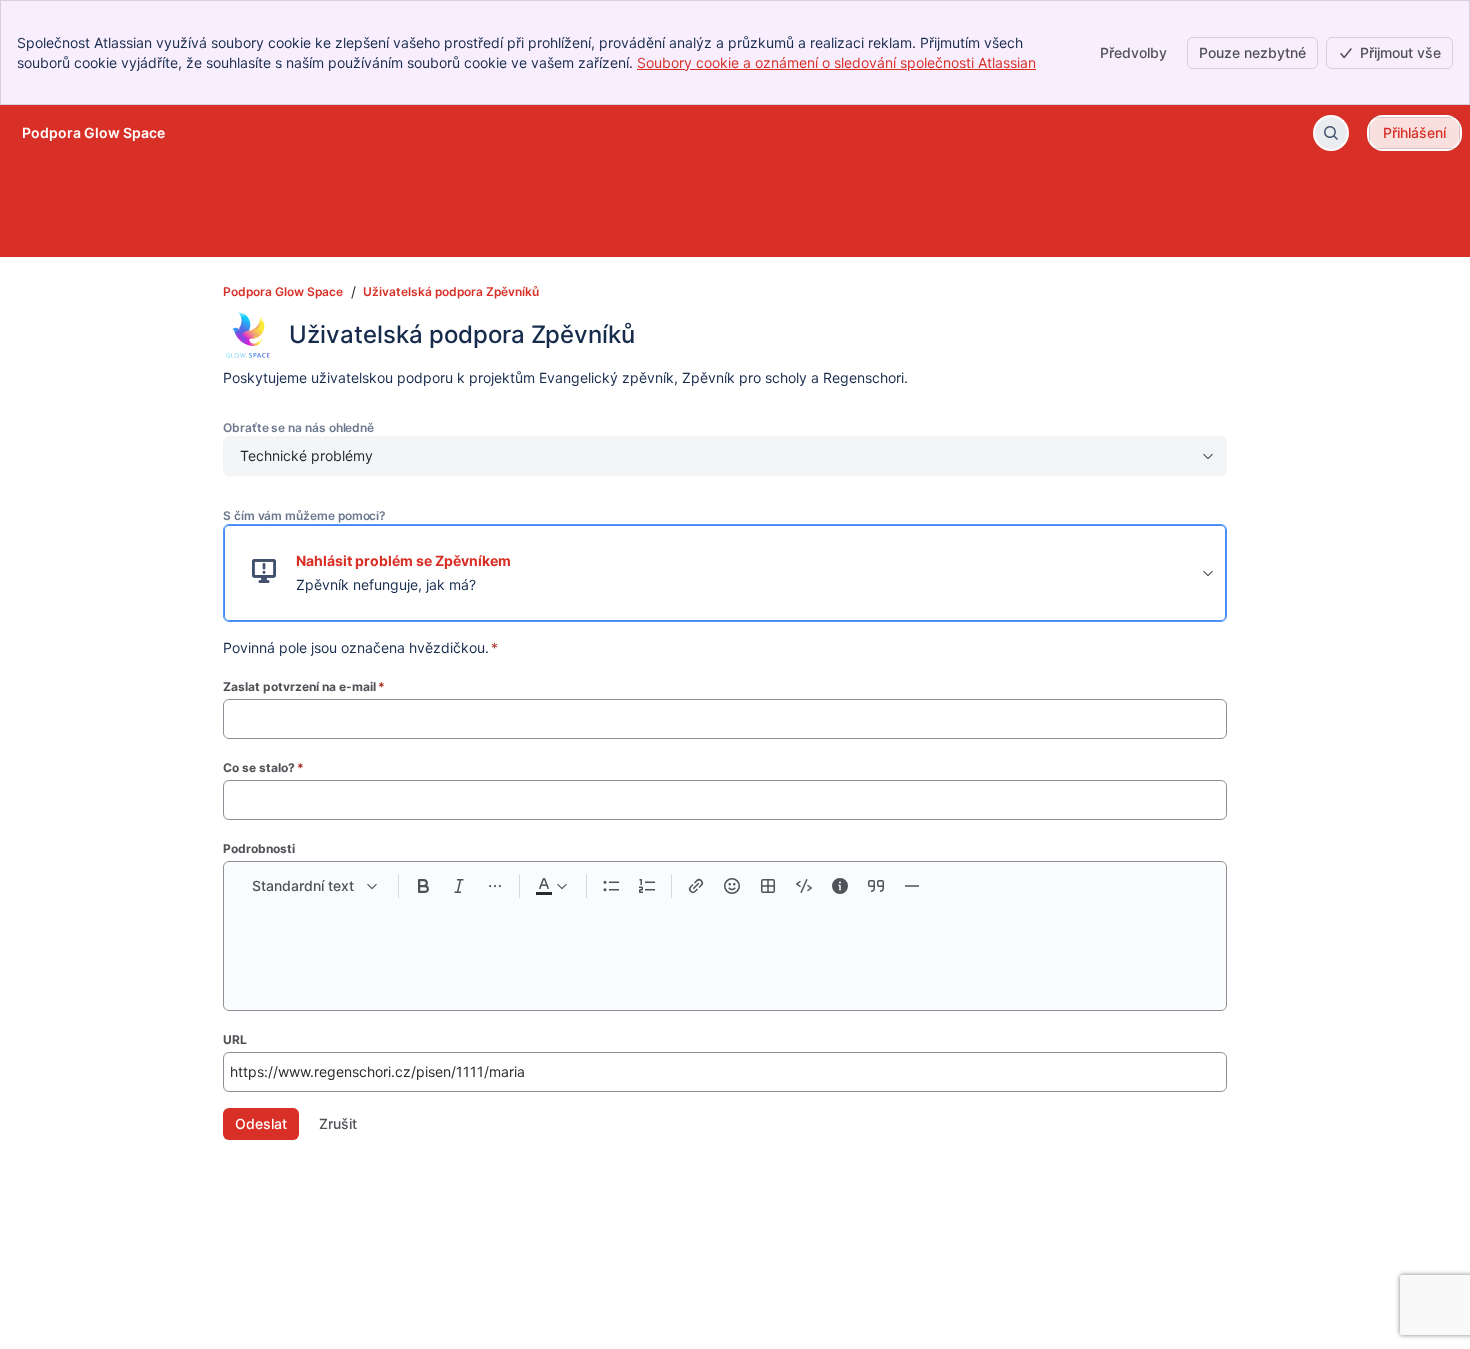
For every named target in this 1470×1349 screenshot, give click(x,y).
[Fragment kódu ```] (804, 886)
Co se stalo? (263, 767)
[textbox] (725, 946)
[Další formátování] (495, 886)
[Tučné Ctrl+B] (423, 886)
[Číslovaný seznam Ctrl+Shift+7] (647, 886)
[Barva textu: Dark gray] (551, 886)
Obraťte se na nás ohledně (298, 427)
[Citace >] (876, 886)
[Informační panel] (840, 886)
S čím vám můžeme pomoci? (304, 515)
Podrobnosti (259, 848)
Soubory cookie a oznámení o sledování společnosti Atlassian (836, 62)
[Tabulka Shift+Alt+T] (768, 886)
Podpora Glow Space (283, 291)
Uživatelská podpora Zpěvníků (451, 291)
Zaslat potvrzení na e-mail (304, 686)
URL (235, 1039)
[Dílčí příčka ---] (912, 886)
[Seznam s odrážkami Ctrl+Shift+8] (611, 886)
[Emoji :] (732, 886)
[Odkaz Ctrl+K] (696, 886)
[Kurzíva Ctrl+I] (459, 886)
